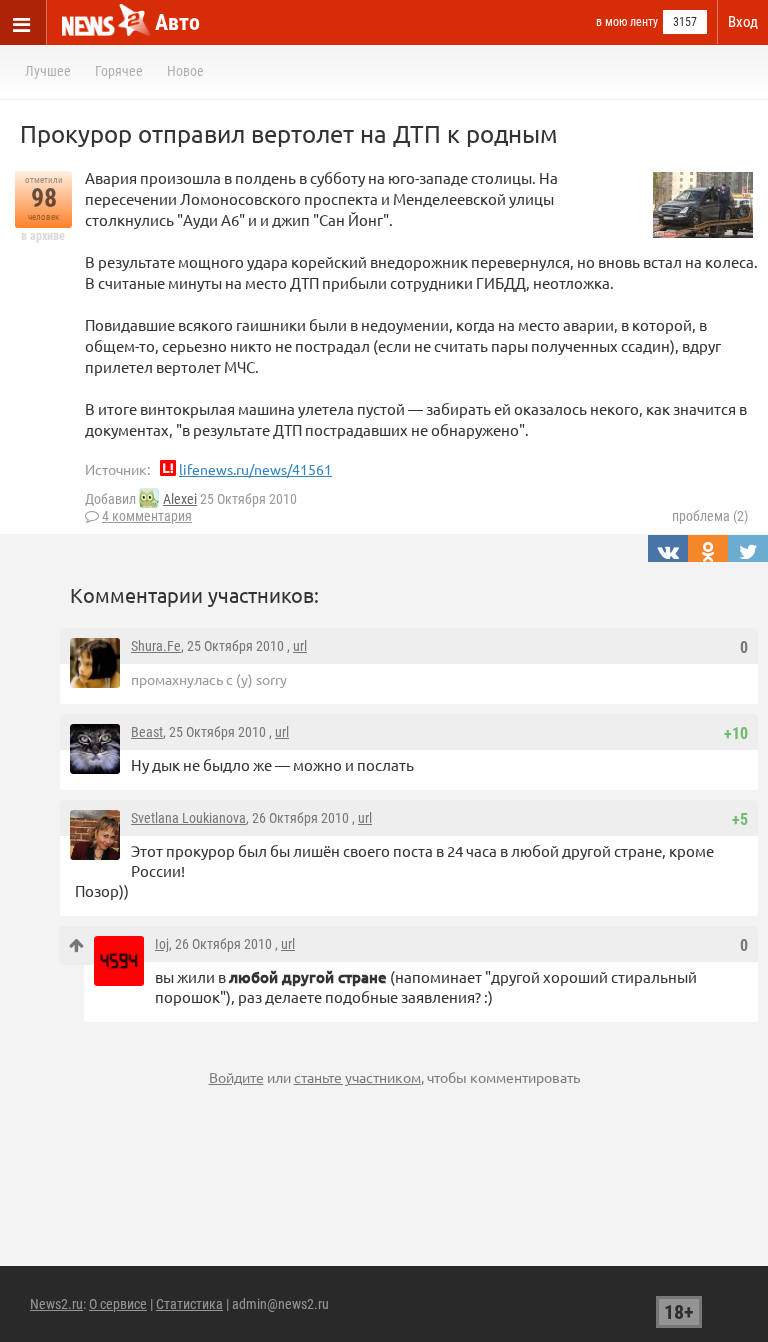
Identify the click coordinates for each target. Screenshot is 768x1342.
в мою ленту (627, 22)
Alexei (180, 499)
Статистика (189, 1304)
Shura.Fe (156, 646)
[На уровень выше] (76, 945)
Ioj (162, 944)
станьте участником (357, 1077)
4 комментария (147, 516)
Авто (177, 22)
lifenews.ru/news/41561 (255, 469)
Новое (185, 71)
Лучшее (48, 71)
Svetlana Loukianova (188, 818)
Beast (147, 732)
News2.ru (56, 1304)
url (300, 646)
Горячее (119, 71)
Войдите (236, 1077)
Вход (743, 22)
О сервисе (118, 1304)
